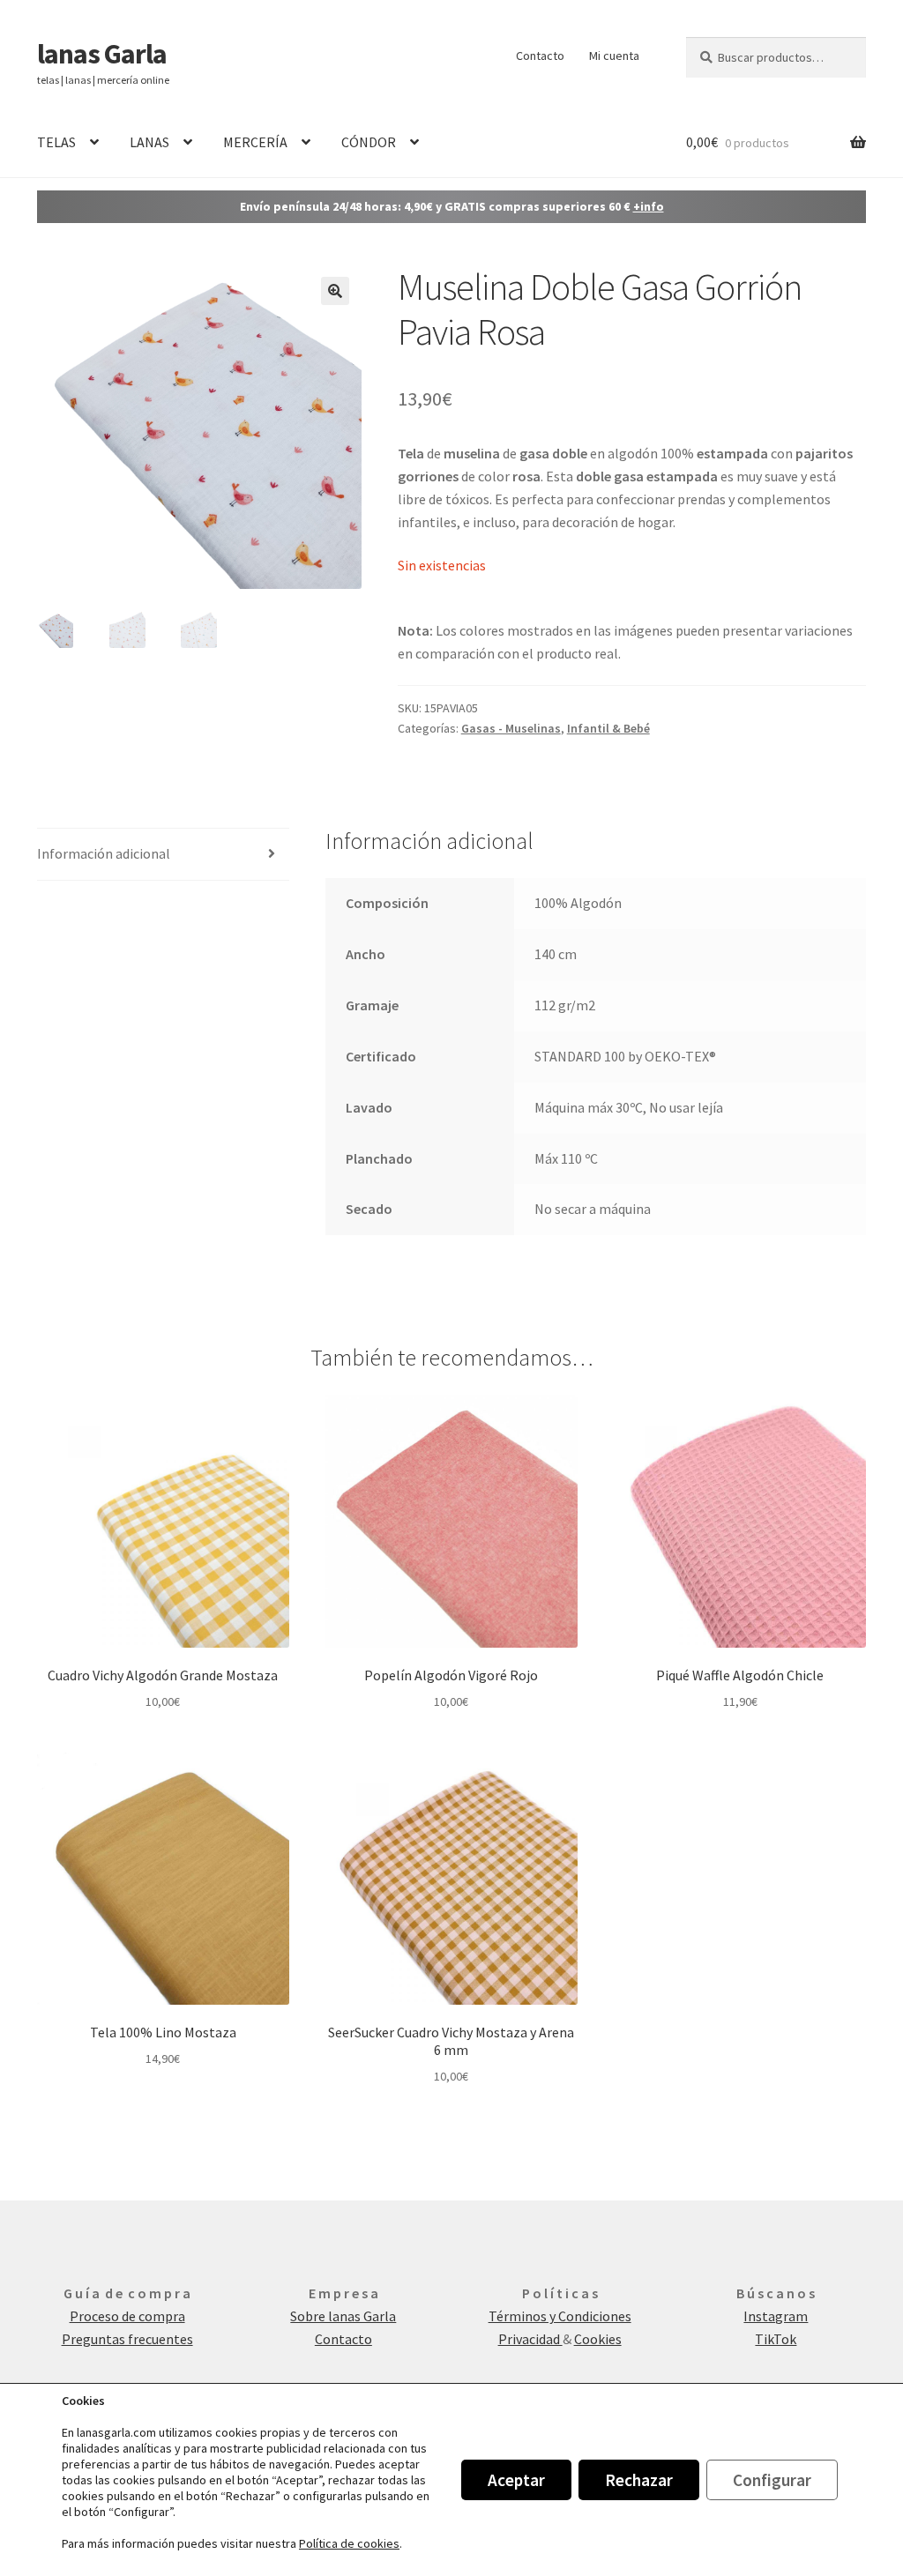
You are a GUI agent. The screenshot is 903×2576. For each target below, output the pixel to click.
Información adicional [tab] (104, 853)
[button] (335, 291)
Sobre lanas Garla (343, 2316)
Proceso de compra (127, 2316)
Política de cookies (349, 2543)
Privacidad (530, 2339)
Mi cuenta (614, 56)
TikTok (776, 2339)
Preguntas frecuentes (127, 2339)
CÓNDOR (369, 142)
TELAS (56, 142)
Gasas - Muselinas (511, 728)
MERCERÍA (255, 142)
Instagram (776, 2316)
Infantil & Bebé (608, 728)
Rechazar (639, 2480)
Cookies (598, 2339)
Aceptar (516, 2480)
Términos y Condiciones (560, 2316)
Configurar (772, 2480)
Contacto (540, 56)
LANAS (149, 142)
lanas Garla (102, 54)
